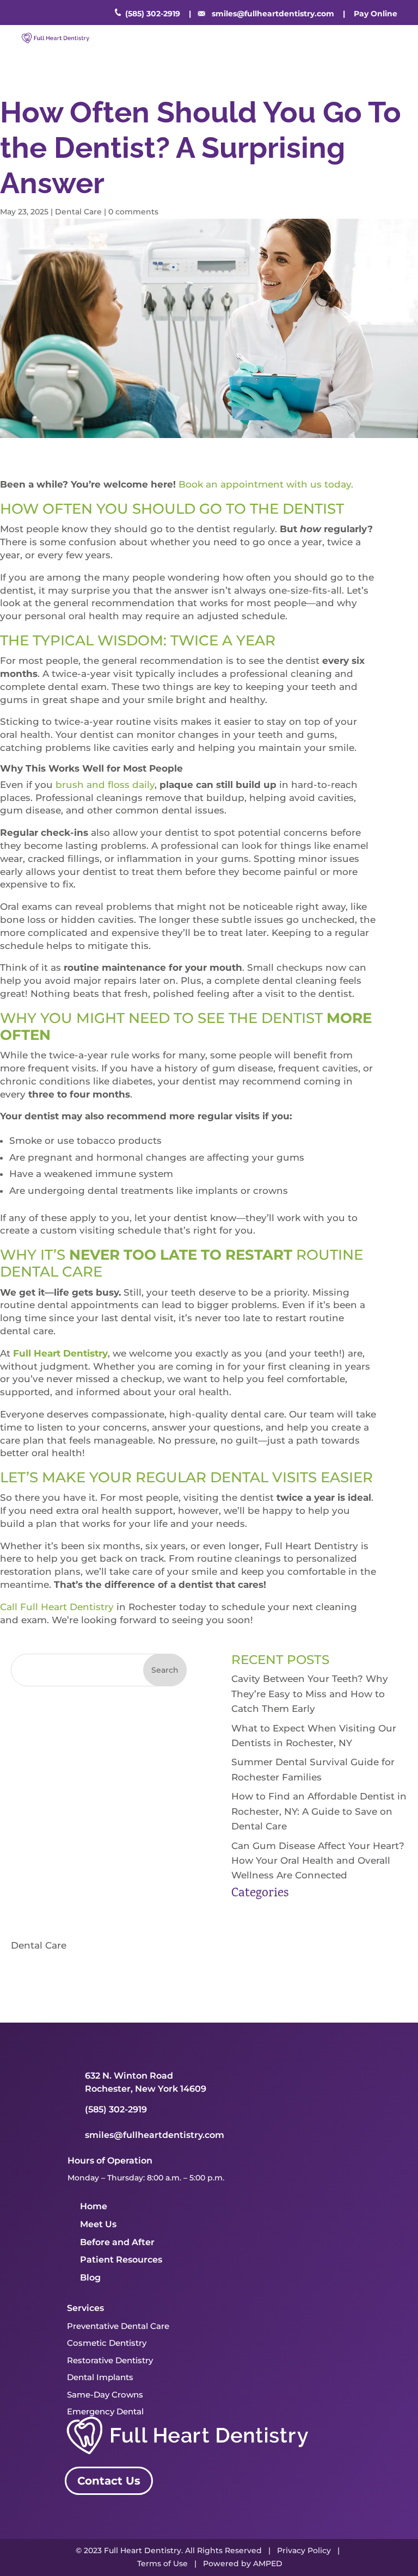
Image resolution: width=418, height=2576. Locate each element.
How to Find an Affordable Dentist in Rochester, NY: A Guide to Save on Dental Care (319, 1811)
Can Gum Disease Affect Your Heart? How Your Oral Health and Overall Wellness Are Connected (318, 1860)
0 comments (133, 212)
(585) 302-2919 (153, 14)
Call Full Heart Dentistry (57, 1607)
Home (94, 2206)
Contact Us (109, 2481)
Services (85, 2308)
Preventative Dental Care (118, 2326)
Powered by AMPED (243, 2563)
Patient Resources (121, 2260)
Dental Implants (100, 2377)
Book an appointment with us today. (267, 484)
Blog (90, 2278)
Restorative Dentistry (110, 2360)
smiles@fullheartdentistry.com (273, 14)
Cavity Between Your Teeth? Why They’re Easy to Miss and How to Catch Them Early (310, 1693)
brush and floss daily (105, 785)
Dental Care (78, 212)
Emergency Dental (105, 2411)
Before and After (117, 2242)
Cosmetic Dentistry (107, 2343)
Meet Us (98, 2224)
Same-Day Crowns (105, 2395)
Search (165, 1670)
